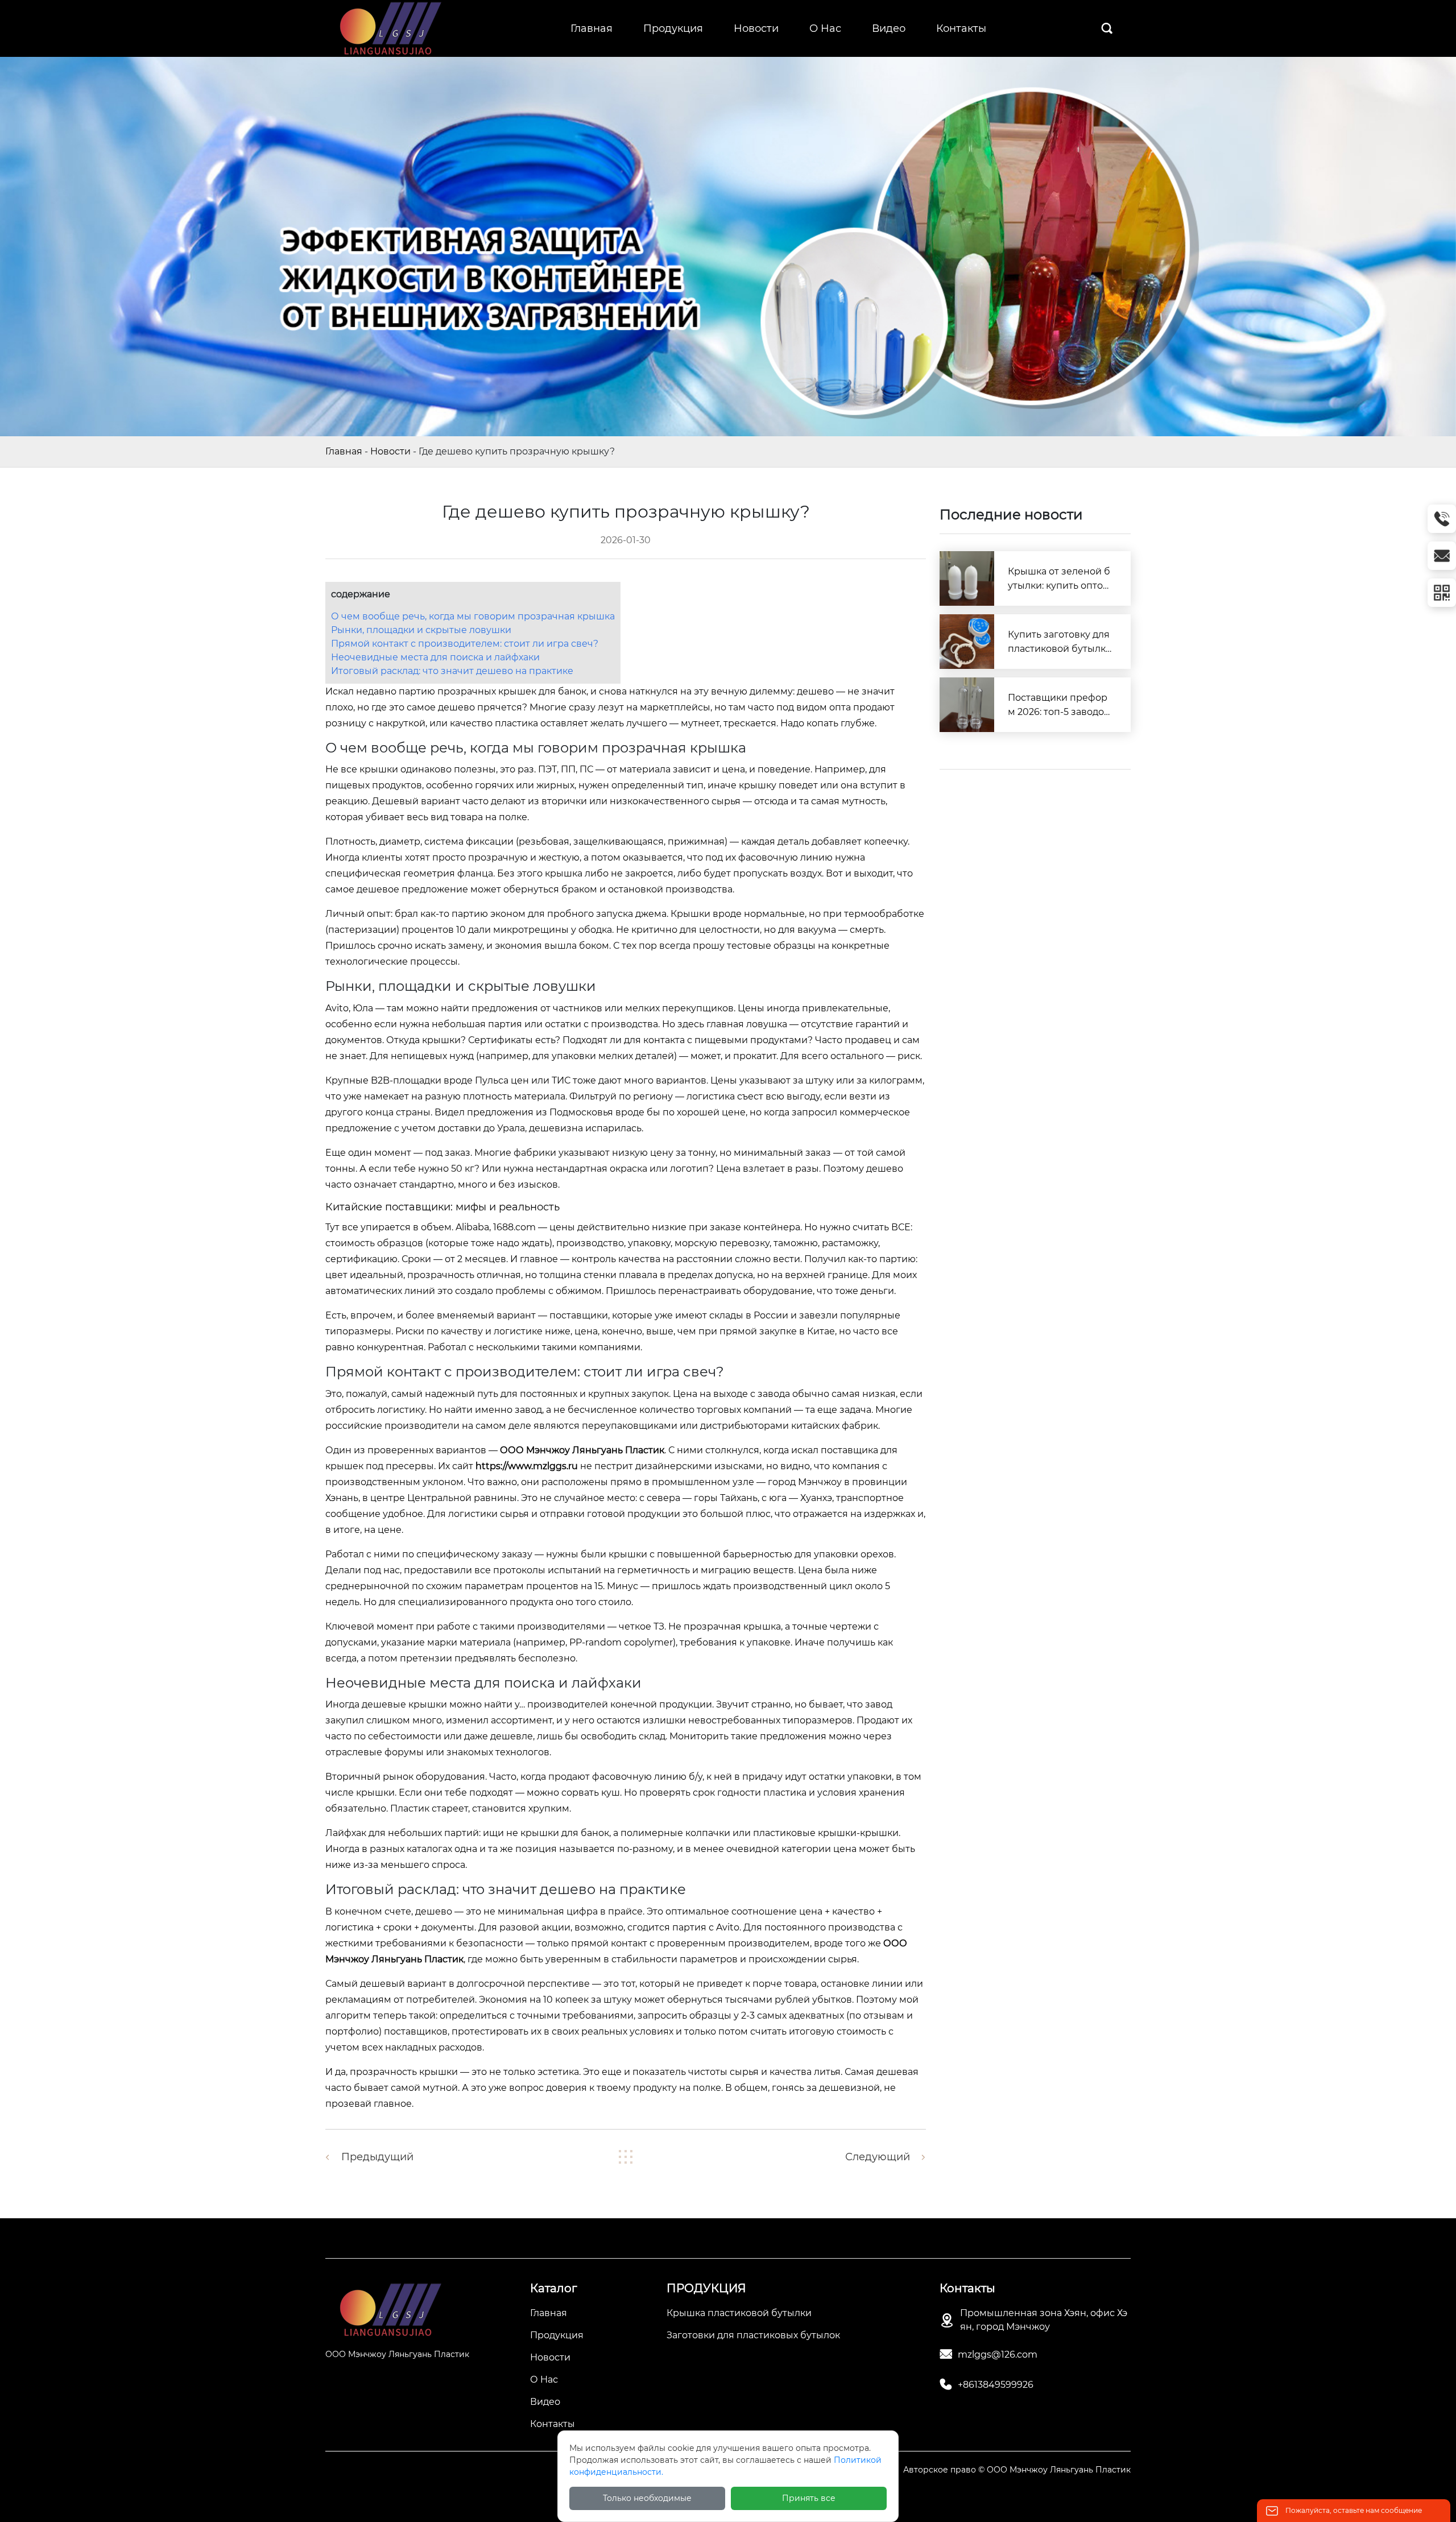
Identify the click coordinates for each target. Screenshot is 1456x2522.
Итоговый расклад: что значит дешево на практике (452, 671)
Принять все (809, 2498)
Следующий (878, 2157)
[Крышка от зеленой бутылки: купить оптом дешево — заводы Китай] (967, 578)
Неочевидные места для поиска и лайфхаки (435, 657)
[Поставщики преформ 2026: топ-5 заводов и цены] (967, 705)
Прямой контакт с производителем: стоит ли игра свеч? (465, 644)
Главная (344, 451)
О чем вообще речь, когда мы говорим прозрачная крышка (473, 616)
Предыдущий (377, 2157)
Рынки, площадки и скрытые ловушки (421, 630)
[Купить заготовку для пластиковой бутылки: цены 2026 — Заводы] (967, 642)
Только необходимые (647, 2498)
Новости (390, 451)
